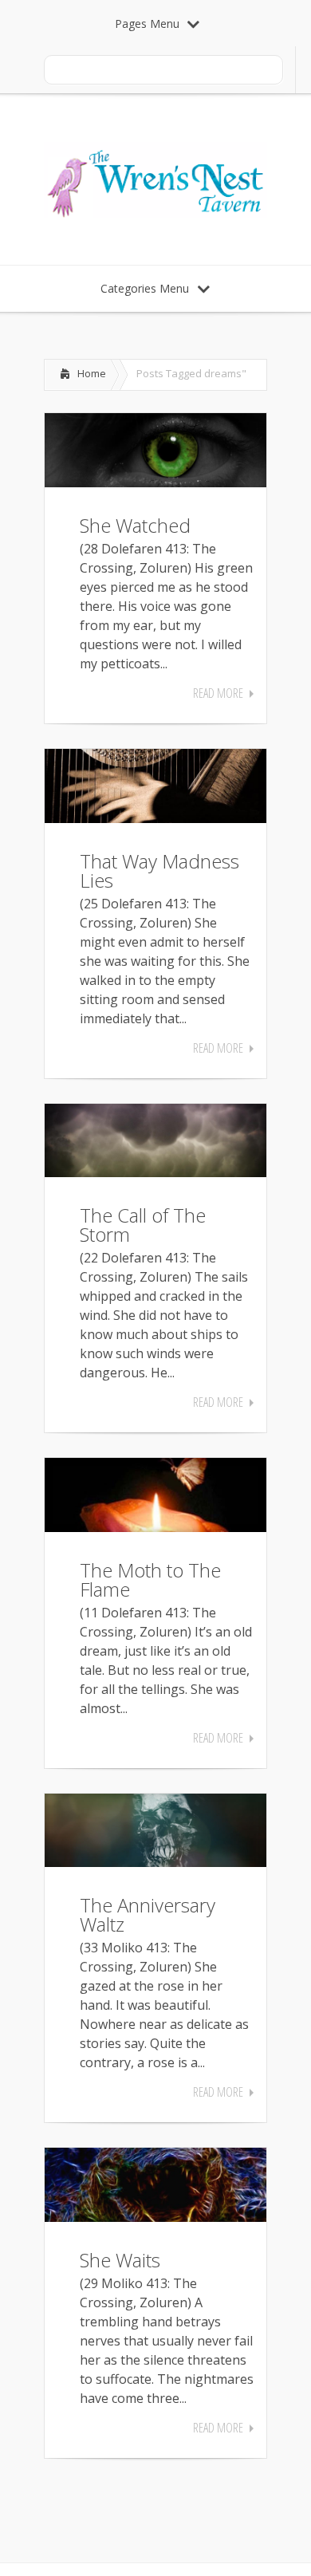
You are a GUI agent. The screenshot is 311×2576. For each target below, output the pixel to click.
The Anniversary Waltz (148, 1914)
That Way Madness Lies (159, 870)
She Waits (120, 2260)
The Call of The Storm (143, 1225)
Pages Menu (147, 24)
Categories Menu (145, 288)
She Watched (135, 525)
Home (92, 373)
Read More (218, 693)
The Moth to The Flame (150, 1579)
